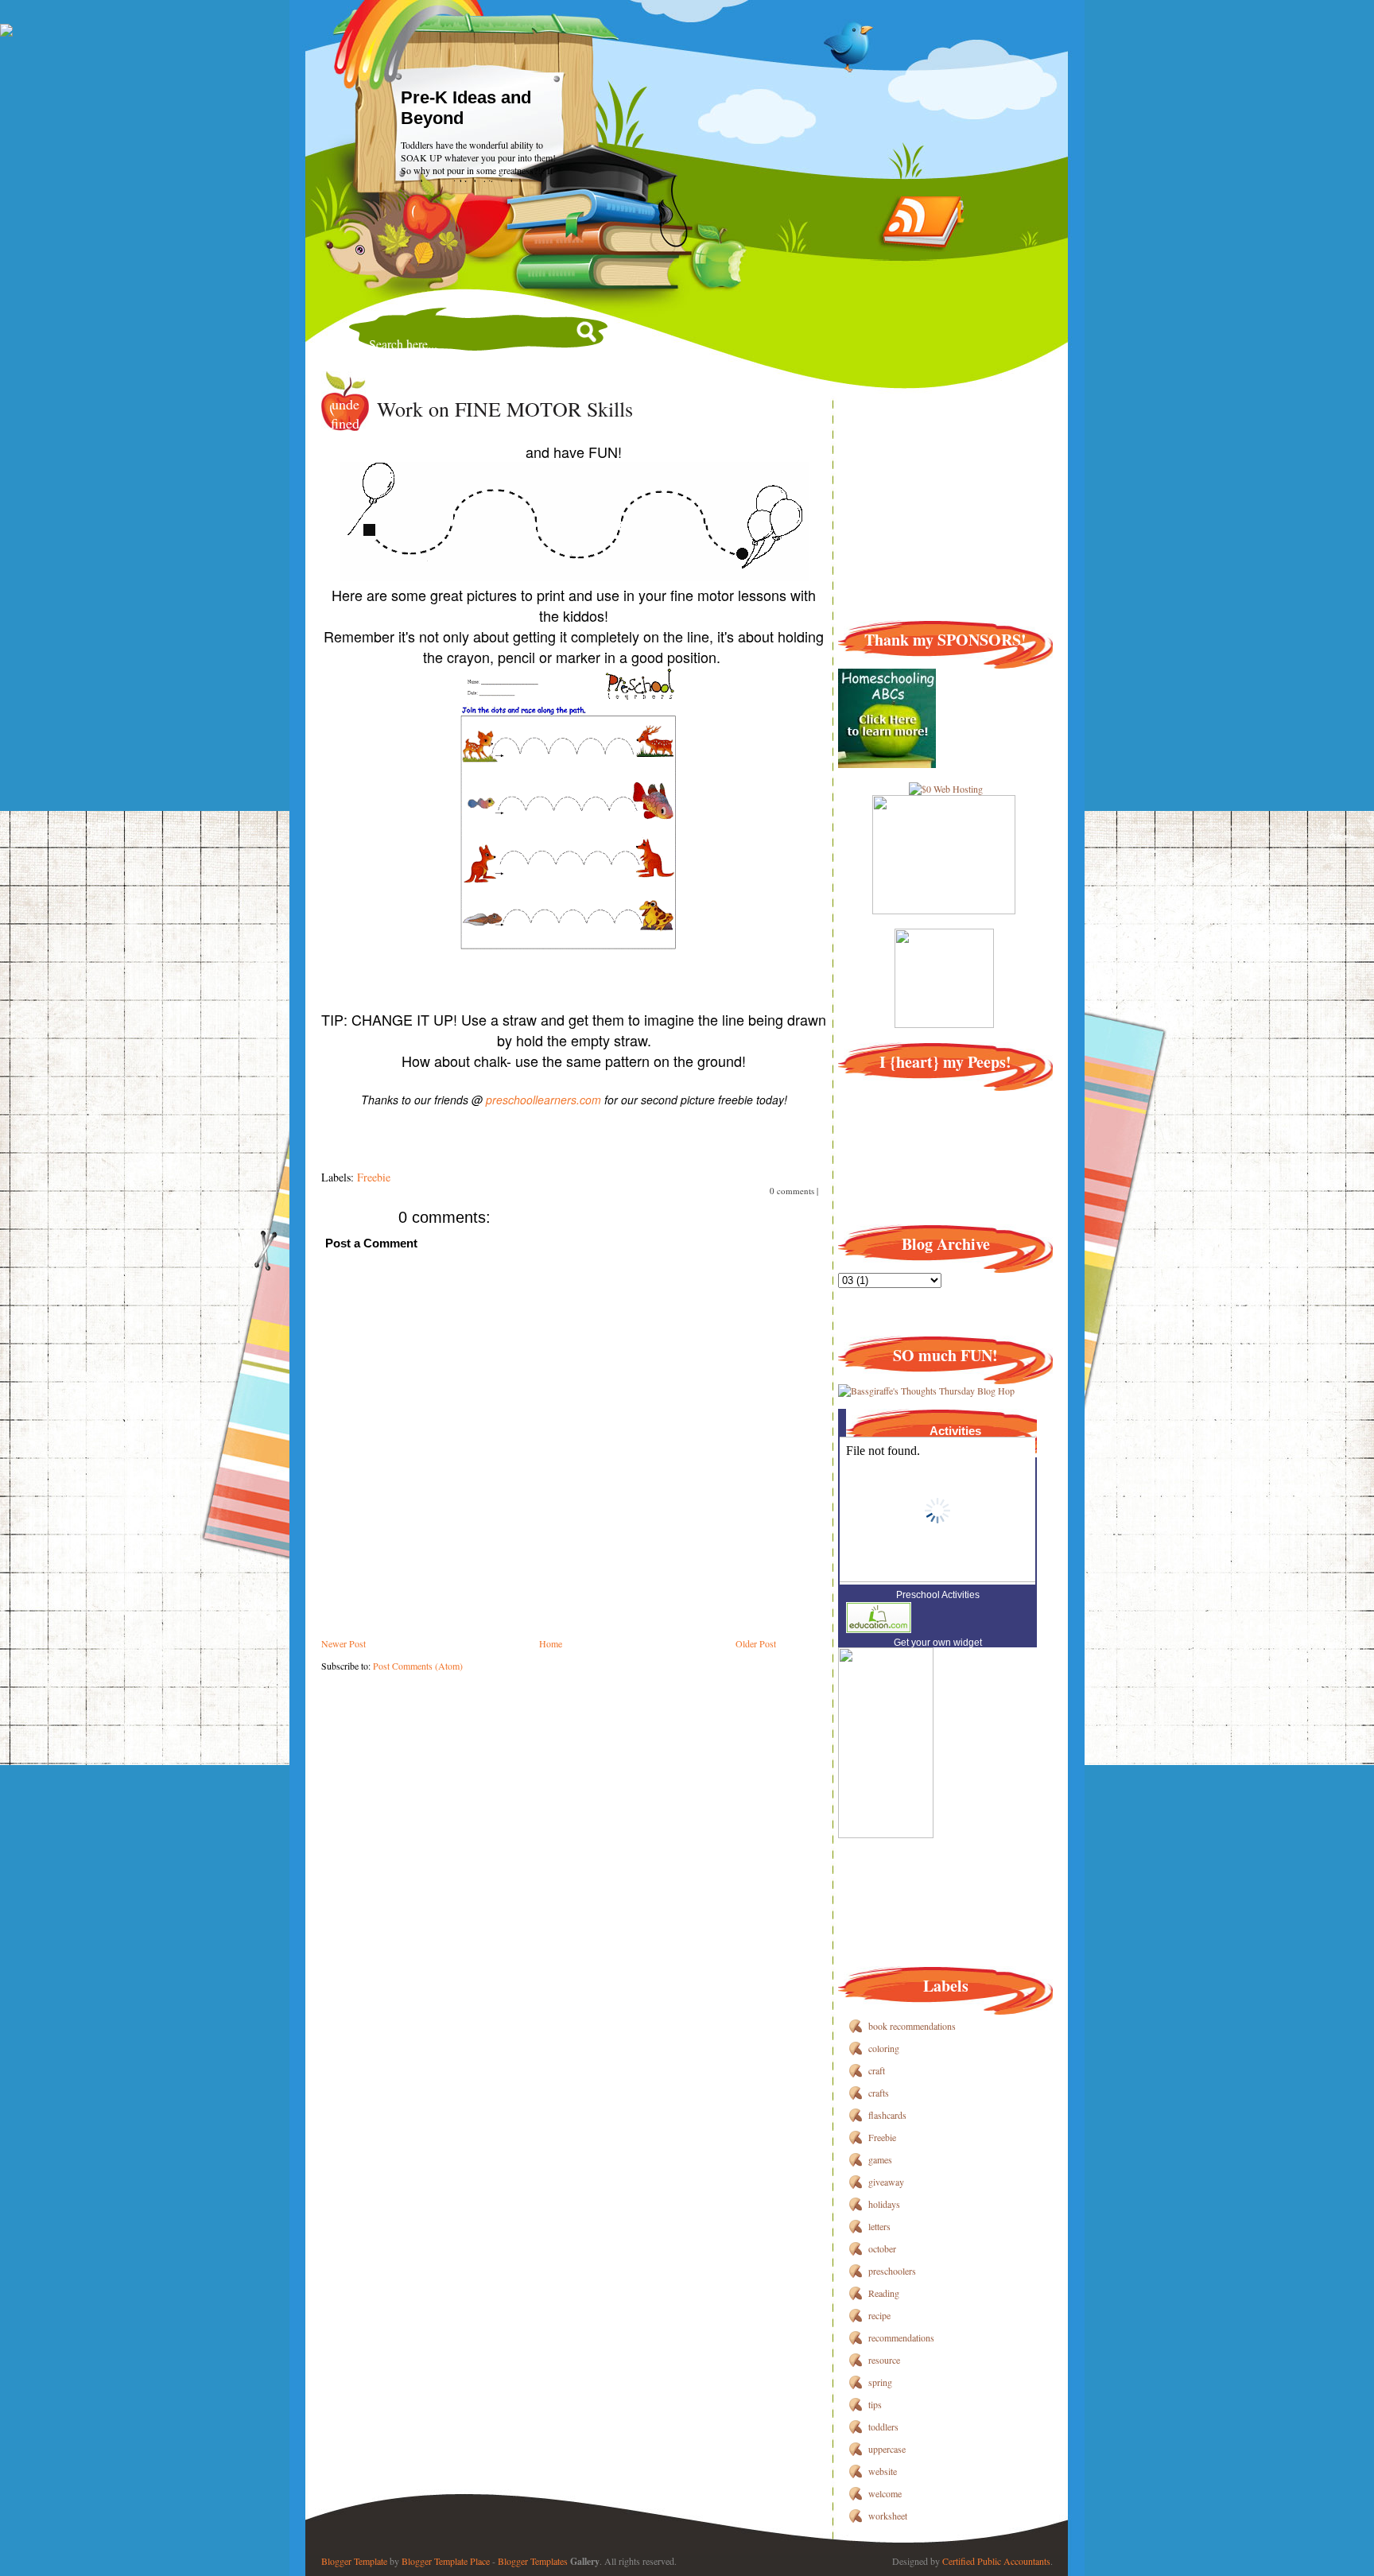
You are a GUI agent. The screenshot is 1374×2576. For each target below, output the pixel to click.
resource (884, 2360)
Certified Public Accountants (996, 2561)
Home (551, 1643)
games (880, 2159)
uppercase (887, 2449)
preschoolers (892, 2271)
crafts (879, 2093)
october (882, 2248)
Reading (884, 2293)
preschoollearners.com (543, 1100)
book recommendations (912, 2026)
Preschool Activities (938, 1595)
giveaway (886, 2182)
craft (877, 2070)
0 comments (792, 1191)
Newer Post (343, 1643)
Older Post (756, 1643)
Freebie (374, 1177)
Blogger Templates (533, 2561)
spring (880, 2382)
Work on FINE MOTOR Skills (505, 409)
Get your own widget (938, 1643)
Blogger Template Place (446, 2561)
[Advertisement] (611, 1708)
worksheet (888, 2516)
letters (879, 2226)
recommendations (901, 2337)
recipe (879, 2315)
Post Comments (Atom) (418, 1666)
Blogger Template (354, 2561)
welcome (885, 2493)
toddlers (883, 2427)
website (883, 2471)
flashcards (887, 2115)
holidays (884, 2204)
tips (875, 2404)
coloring (884, 2048)
